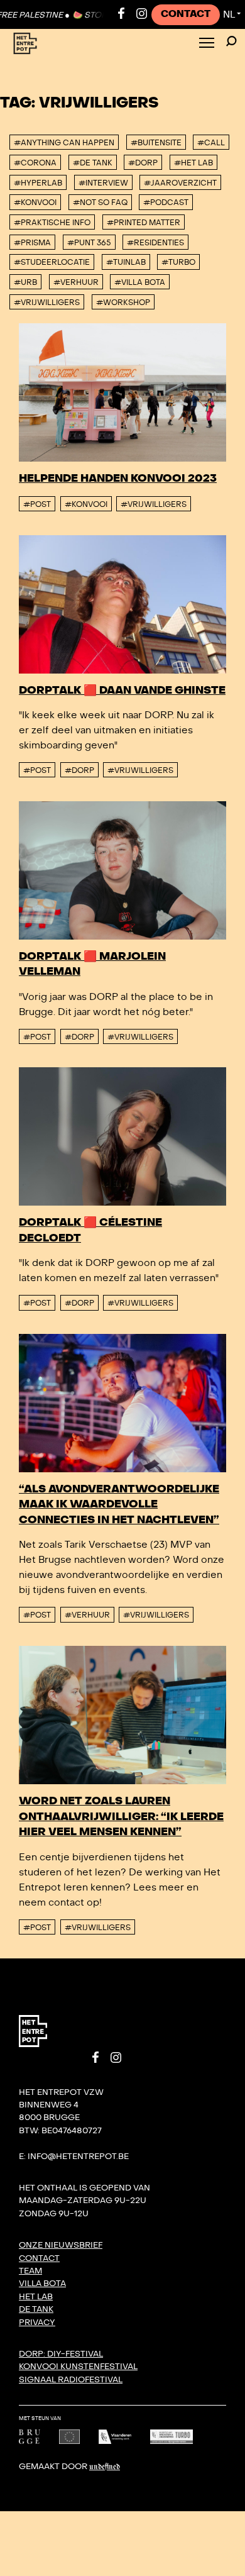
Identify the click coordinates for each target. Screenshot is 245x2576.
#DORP (79, 770)
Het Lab (36, 2297)
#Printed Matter (144, 223)
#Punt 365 (89, 243)
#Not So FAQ (100, 203)
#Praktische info (52, 223)
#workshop (123, 303)
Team (30, 2271)
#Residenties (155, 243)
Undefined (105, 2467)
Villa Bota (42, 2284)
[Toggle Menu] (207, 44)
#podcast (166, 203)
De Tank (36, 2309)
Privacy (37, 2323)
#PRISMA (32, 243)
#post (37, 504)
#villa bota (140, 282)
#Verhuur (76, 282)
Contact (186, 14)
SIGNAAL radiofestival (71, 2380)
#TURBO (178, 262)
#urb (25, 282)
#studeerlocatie (52, 262)
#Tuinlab (126, 262)
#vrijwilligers (47, 303)
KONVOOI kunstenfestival (78, 2367)
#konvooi (35, 203)
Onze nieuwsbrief (61, 2245)
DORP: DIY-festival (61, 2354)
